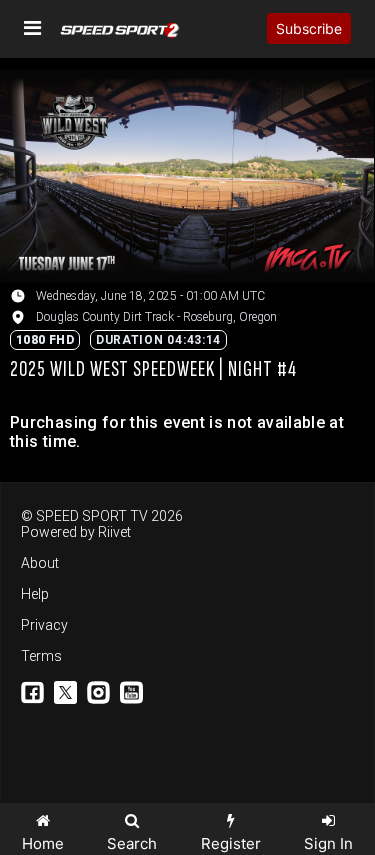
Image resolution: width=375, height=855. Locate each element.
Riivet (114, 532)
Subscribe (309, 28)
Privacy (44, 625)
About (40, 563)
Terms (41, 656)
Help (35, 594)
